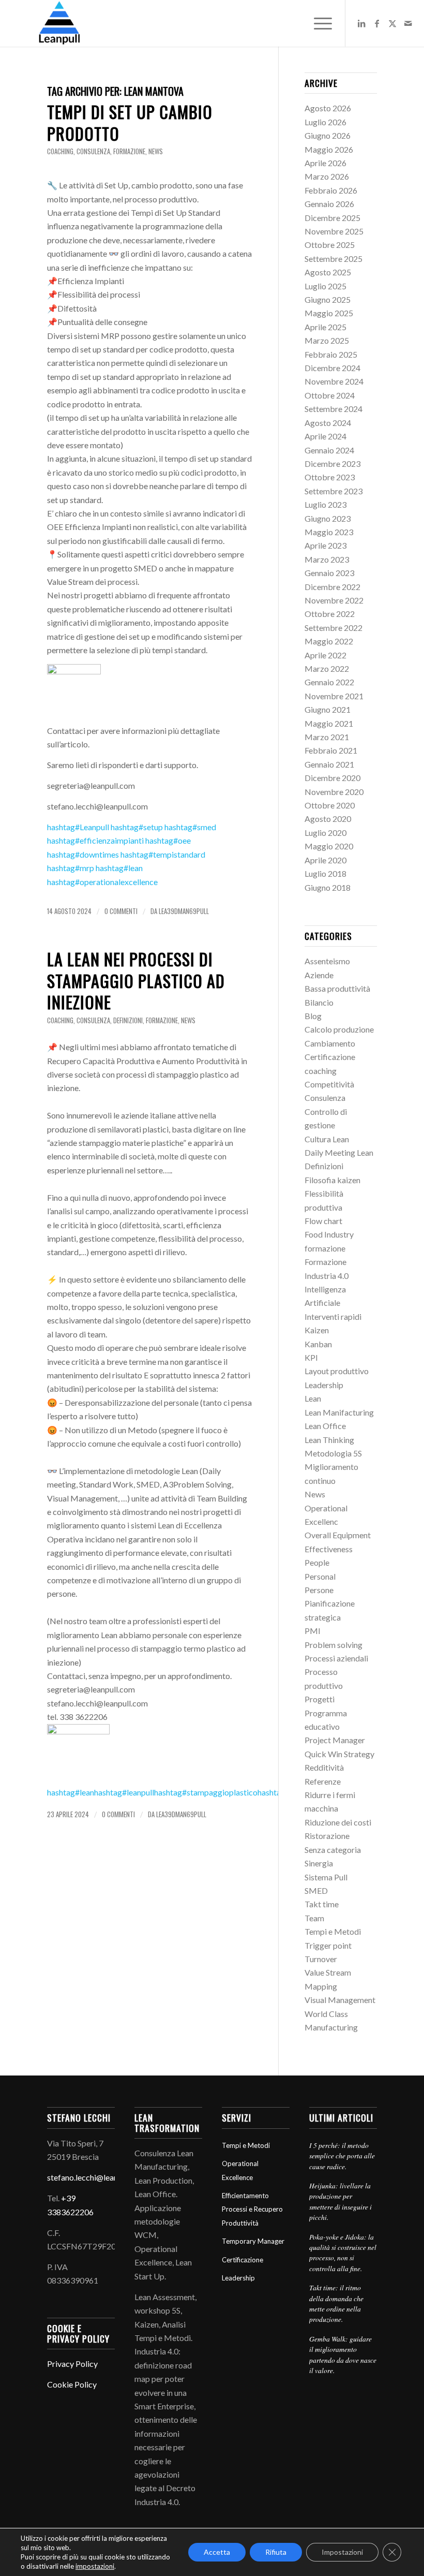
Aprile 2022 (325, 655)
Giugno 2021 (328, 709)
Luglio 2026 (325, 122)
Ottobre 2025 (330, 245)
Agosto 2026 (328, 108)
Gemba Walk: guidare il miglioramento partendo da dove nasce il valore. (343, 2354)
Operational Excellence (240, 2170)
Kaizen (317, 1330)
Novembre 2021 (334, 696)
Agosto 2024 (328, 423)
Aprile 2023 (325, 545)
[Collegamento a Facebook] (377, 23)
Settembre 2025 (334, 259)
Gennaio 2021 (329, 764)
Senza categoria (333, 1850)
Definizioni (128, 1020)
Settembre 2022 (334, 628)
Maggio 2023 (329, 532)
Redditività (324, 1767)
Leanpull (78, 827)
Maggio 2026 (329, 149)
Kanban (318, 1344)
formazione (129, 151)
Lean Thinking (329, 1440)
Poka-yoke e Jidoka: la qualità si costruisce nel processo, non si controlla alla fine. (343, 2253)
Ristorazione (327, 1836)
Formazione (325, 1262)
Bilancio (319, 1002)
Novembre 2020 (334, 792)
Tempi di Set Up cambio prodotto (130, 122)
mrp (71, 868)
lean (119, 868)
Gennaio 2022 (329, 682)
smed (190, 827)
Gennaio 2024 (329, 450)
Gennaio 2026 (329, 204)
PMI (313, 1631)
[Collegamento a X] (392, 23)
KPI (311, 1357)
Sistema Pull (326, 1877)
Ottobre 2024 (330, 395)
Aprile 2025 (325, 327)
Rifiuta (276, 2552)
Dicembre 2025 (332, 218)
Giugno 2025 (328, 299)
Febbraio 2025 (331, 354)
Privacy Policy (72, 2364)
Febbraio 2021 (331, 750)
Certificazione (330, 1057)
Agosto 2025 (328, 272)
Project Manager (335, 1740)
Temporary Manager (253, 2241)
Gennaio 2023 (329, 573)
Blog (313, 1016)
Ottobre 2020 (330, 805)
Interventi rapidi (333, 1316)
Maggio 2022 (329, 641)
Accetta (217, 2552)
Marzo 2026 (327, 176)
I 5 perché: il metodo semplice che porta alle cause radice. (342, 2156)
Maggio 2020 (329, 846)
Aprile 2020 (325, 860)
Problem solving (334, 1645)
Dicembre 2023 (332, 463)
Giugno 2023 (328, 518)
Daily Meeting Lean (339, 1152)
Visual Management (340, 2000)
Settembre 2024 (334, 409)
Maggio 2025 (329, 313)
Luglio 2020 (325, 833)
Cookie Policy (72, 2384)
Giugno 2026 (328, 135)
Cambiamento (330, 1043)
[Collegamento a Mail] (408, 23)
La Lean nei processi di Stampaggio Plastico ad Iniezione (136, 980)
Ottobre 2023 (330, 477)
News (156, 151)
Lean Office (325, 1426)
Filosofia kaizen (332, 1180)
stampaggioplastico (206, 1792)
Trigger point (328, 1945)
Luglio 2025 (325, 286)
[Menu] (318, 23)
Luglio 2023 (325, 504)
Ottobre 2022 (330, 614)
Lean (313, 1398)
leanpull (124, 1792)
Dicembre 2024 (332, 368)
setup (137, 827)
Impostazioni (342, 2552)
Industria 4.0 (327, 1276)
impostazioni (95, 2566)
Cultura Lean (327, 1139)
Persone (319, 1590)
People (317, 1562)
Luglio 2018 (325, 873)
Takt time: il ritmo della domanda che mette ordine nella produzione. (336, 2303)
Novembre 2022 (334, 600)
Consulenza (93, 151)
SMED (316, 1890)
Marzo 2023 (327, 559)
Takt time (322, 1904)
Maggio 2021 (329, 723)
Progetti (320, 1699)
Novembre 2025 (334, 231)
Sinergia (319, 1863)
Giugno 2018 (328, 887)
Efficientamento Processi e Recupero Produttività (252, 2209)
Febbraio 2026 (331, 190)
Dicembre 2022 (332, 587)
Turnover (321, 1959)
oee (168, 840)
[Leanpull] (59, 23)
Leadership (324, 1385)
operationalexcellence (102, 882)
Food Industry (329, 1234)
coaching (60, 151)
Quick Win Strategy (339, 1754)
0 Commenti (121, 911)
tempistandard (163, 854)
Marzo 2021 (327, 737)
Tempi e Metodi (333, 1931)
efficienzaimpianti (95, 840)
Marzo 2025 (327, 340)
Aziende (319, 975)
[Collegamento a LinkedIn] (361, 23)
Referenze (323, 1781)
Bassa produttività (337, 988)
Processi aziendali (336, 1658)
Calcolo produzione (339, 1029)
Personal (320, 1576)
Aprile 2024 (325, 436)
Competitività (329, 1084)
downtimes (83, 854)
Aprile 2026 (325, 163)
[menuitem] (318, 23)
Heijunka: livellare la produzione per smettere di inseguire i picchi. (340, 2201)
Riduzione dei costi (338, 1822)
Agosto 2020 (328, 819)
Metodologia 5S (333, 1453)
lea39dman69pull (184, 911)
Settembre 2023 (334, 491)
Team (314, 1918)
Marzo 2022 (327, 668)
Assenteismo (327, 961)
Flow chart (323, 1221)
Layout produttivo (337, 1371)
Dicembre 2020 (332, 778)
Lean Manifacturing (339, 1412)
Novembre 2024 (334, 381)
